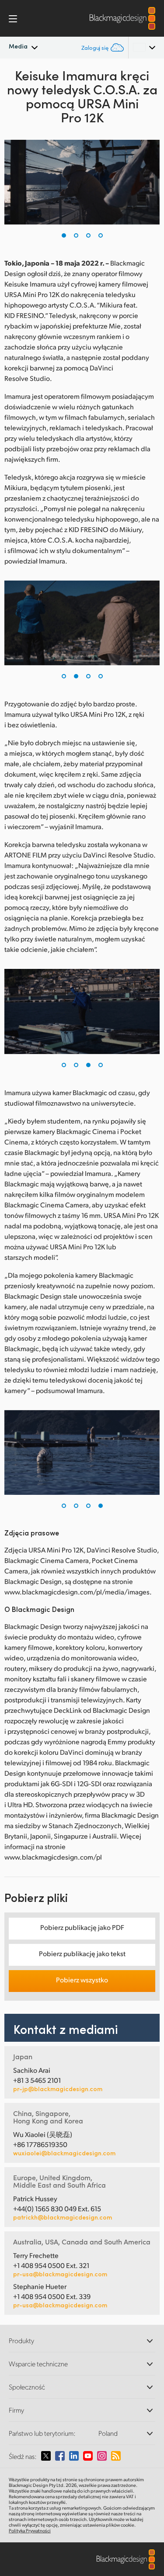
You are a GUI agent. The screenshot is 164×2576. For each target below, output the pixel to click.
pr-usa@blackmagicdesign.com (60, 2274)
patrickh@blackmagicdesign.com (63, 2217)
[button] (64, 235)
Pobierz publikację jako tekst (82, 1953)
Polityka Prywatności (30, 2531)
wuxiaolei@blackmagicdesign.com (64, 2153)
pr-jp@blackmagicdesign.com (58, 2089)
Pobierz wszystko (82, 1980)
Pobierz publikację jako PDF (82, 1927)
